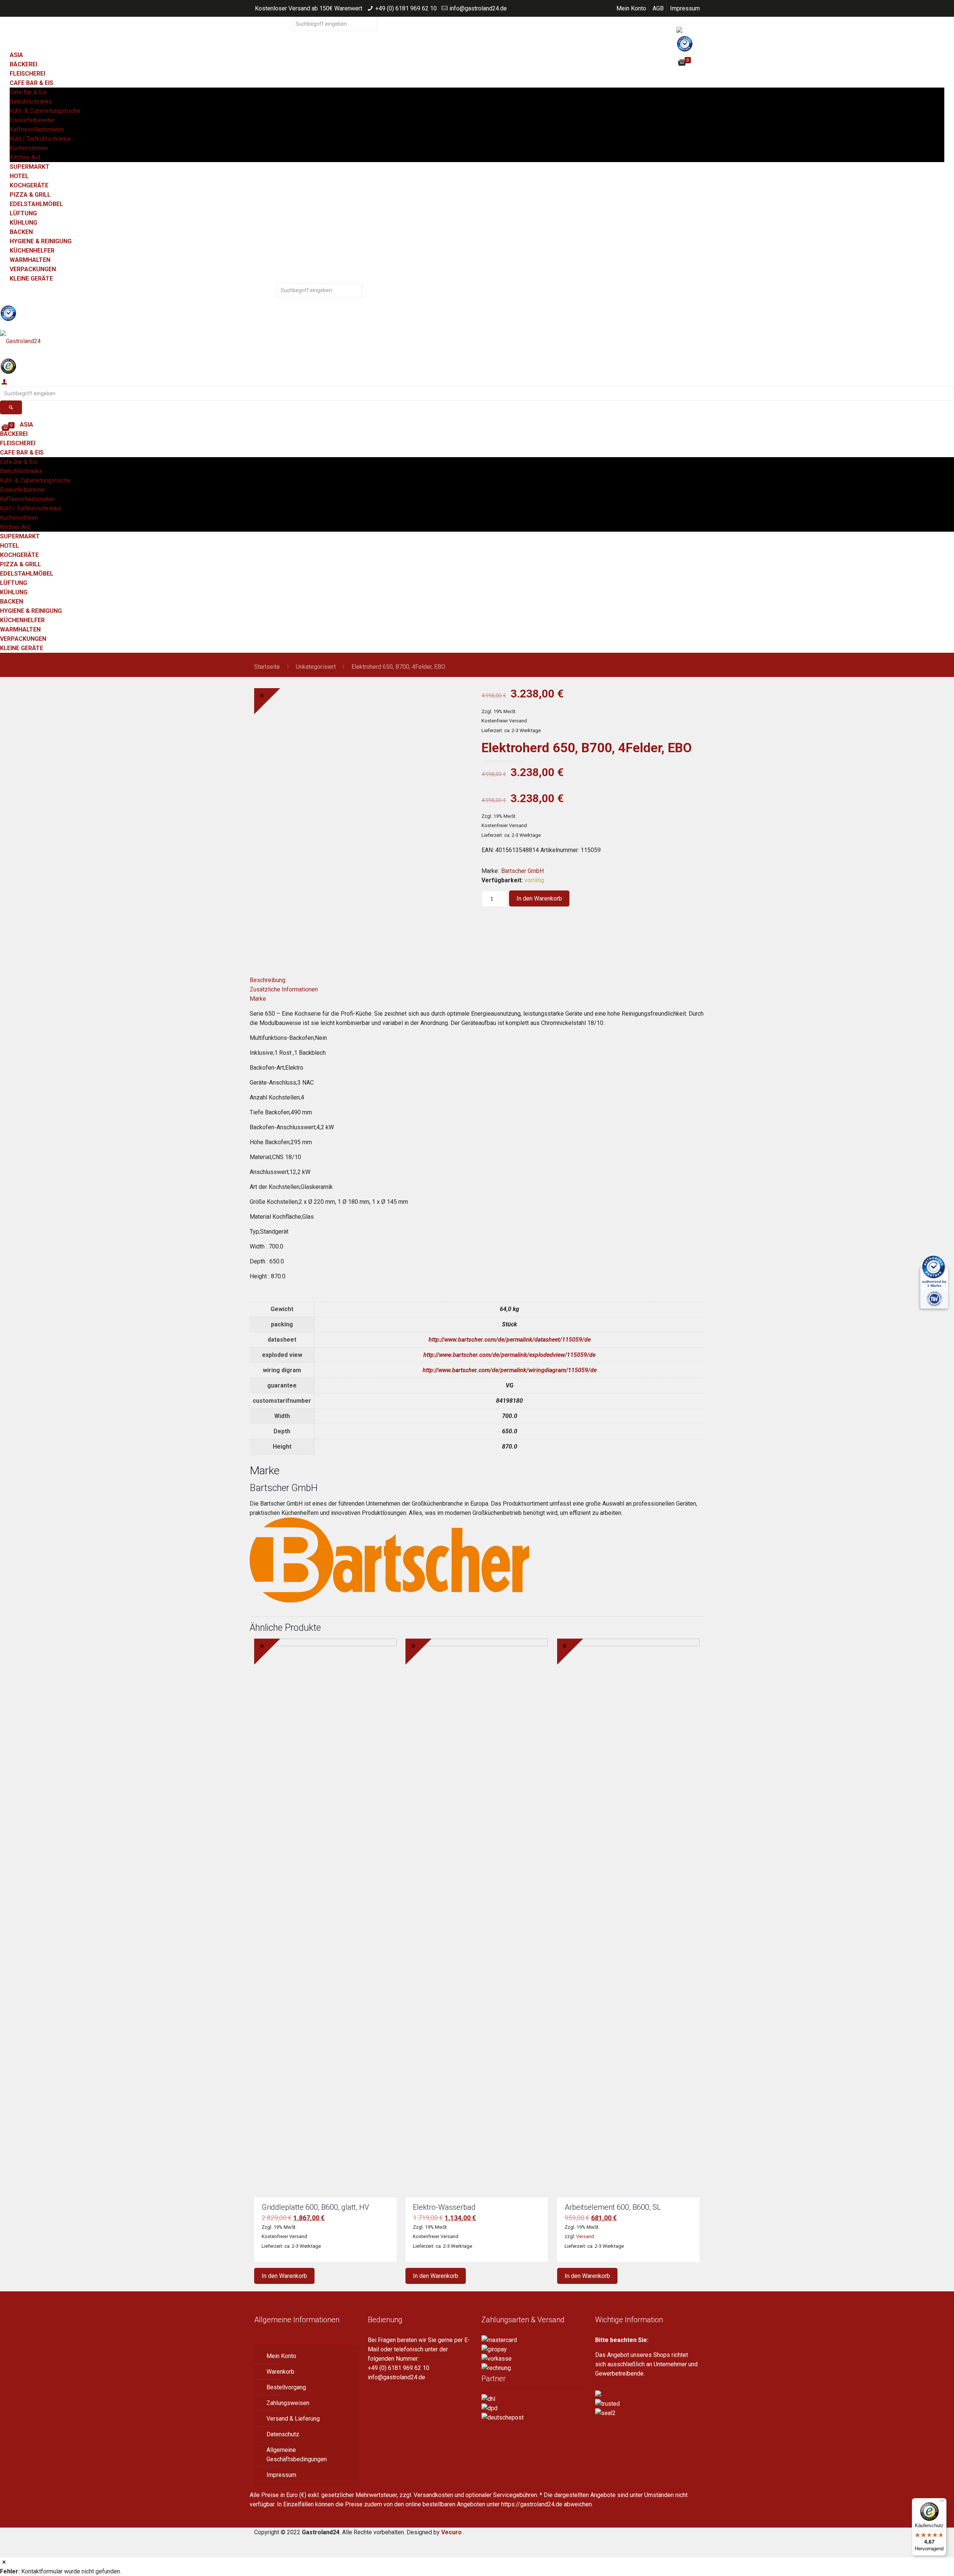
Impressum (685, 8)
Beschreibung (268, 980)
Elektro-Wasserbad (444, 2207)
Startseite (267, 667)
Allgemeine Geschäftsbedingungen (297, 2455)
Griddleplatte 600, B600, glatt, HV (315, 2207)
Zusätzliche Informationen (284, 989)
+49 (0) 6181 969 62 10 (406, 8)
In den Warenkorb (539, 898)
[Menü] (942, 2503)
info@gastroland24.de (478, 8)
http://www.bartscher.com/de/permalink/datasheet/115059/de (510, 1340)
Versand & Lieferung (293, 2419)
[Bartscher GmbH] (389, 1600)
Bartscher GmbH (522, 871)
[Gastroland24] (477, 341)
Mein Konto (631, 8)
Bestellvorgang (286, 2387)
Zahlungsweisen (288, 2403)
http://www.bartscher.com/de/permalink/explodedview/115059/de (509, 1355)
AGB (658, 8)
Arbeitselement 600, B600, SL (613, 2207)
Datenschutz (283, 2434)
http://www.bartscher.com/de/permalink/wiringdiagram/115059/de (510, 1370)
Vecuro (451, 2532)
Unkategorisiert (316, 667)
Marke (258, 999)
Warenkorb (280, 2372)
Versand (585, 2236)
